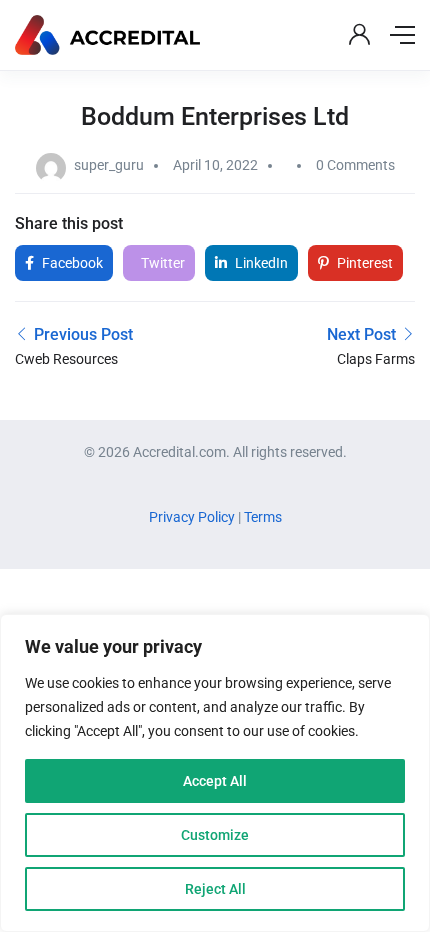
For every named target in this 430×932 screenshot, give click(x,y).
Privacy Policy (193, 517)
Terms (263, 517)
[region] (215, 773)
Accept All (215, 781)
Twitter (161, 263)
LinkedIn (260, 263)
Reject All (215, 889)
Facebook (71, 263)
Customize (215, 835)
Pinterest (363, 263)
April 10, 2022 (215, 165)
